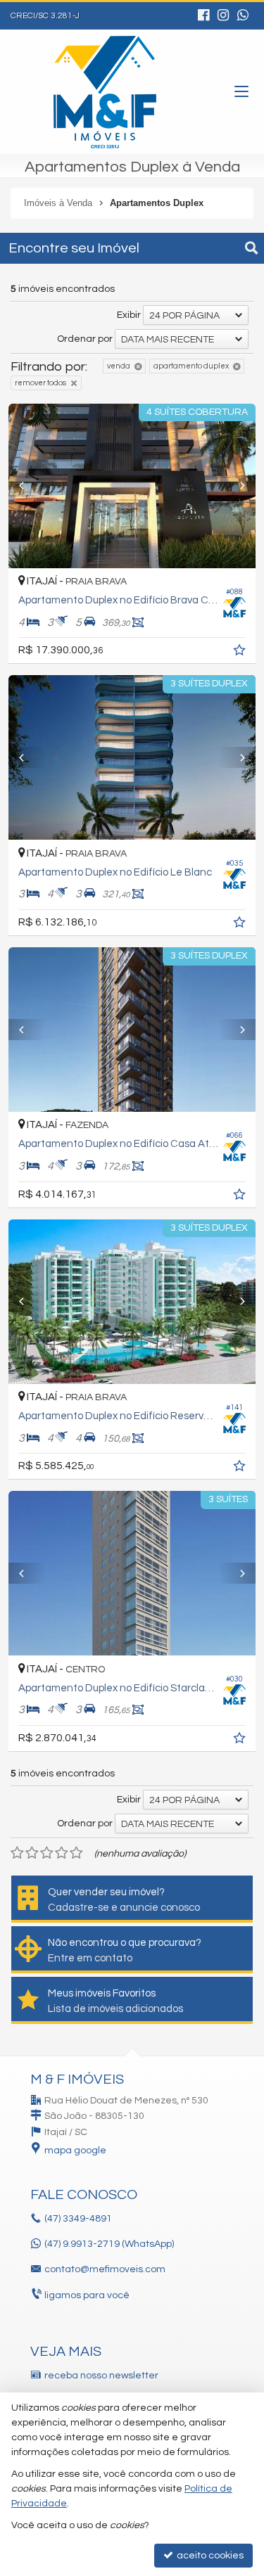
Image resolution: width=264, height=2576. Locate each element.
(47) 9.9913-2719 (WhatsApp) (109, 2244)
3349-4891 (78, 2219)
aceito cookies (209, 2556)
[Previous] (27, 486)
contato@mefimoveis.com (105, 2269)
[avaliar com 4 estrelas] (62, 1853)
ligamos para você (87, 2295)
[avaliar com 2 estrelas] (32, 1853)
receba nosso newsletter (101, 2376)
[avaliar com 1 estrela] (17, 1853)
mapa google (75, 2151)
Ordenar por (85, 339)
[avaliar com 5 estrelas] (76, 1853)
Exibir (129, 315)
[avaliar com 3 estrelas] (47, 1853)
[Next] (237, 486)
